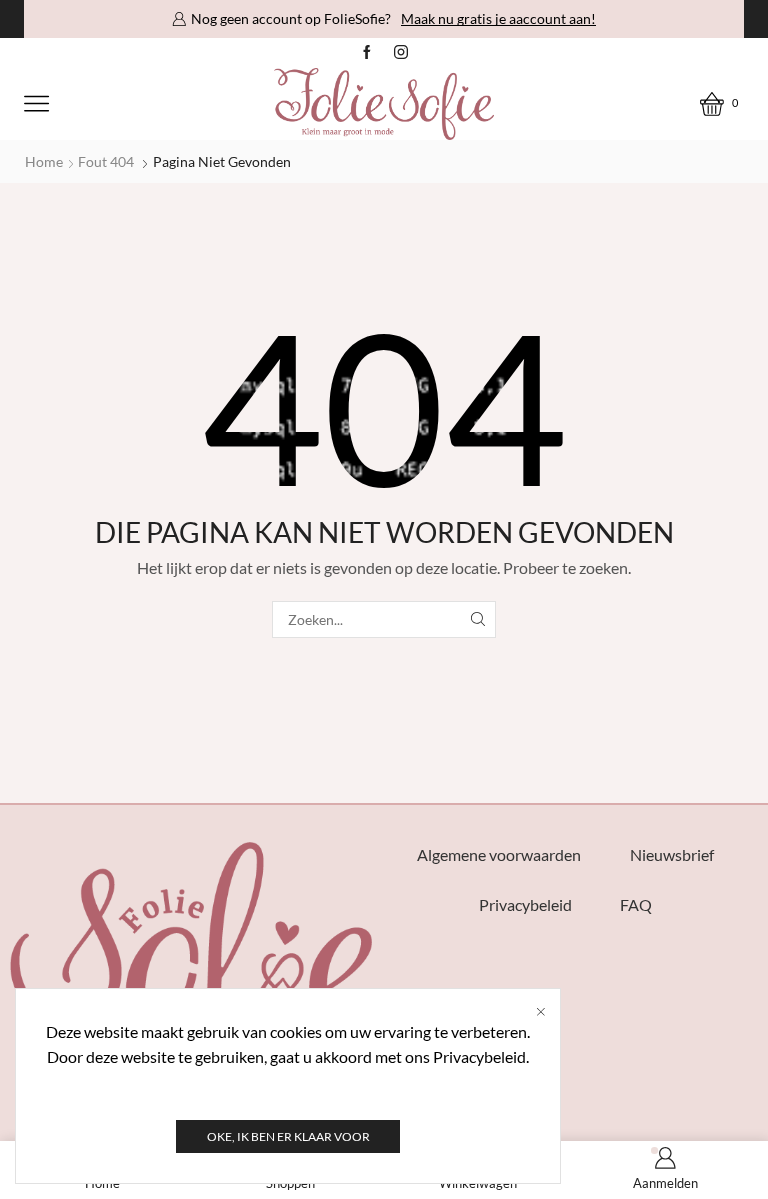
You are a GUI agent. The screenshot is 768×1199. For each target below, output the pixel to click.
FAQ (636, 904)
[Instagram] (401, 53)
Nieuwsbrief (672, 854)
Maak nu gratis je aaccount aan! (498, 18)
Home (44, 161)
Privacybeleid (525, 904)
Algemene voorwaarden (499, 854)
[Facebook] (367, 53)
